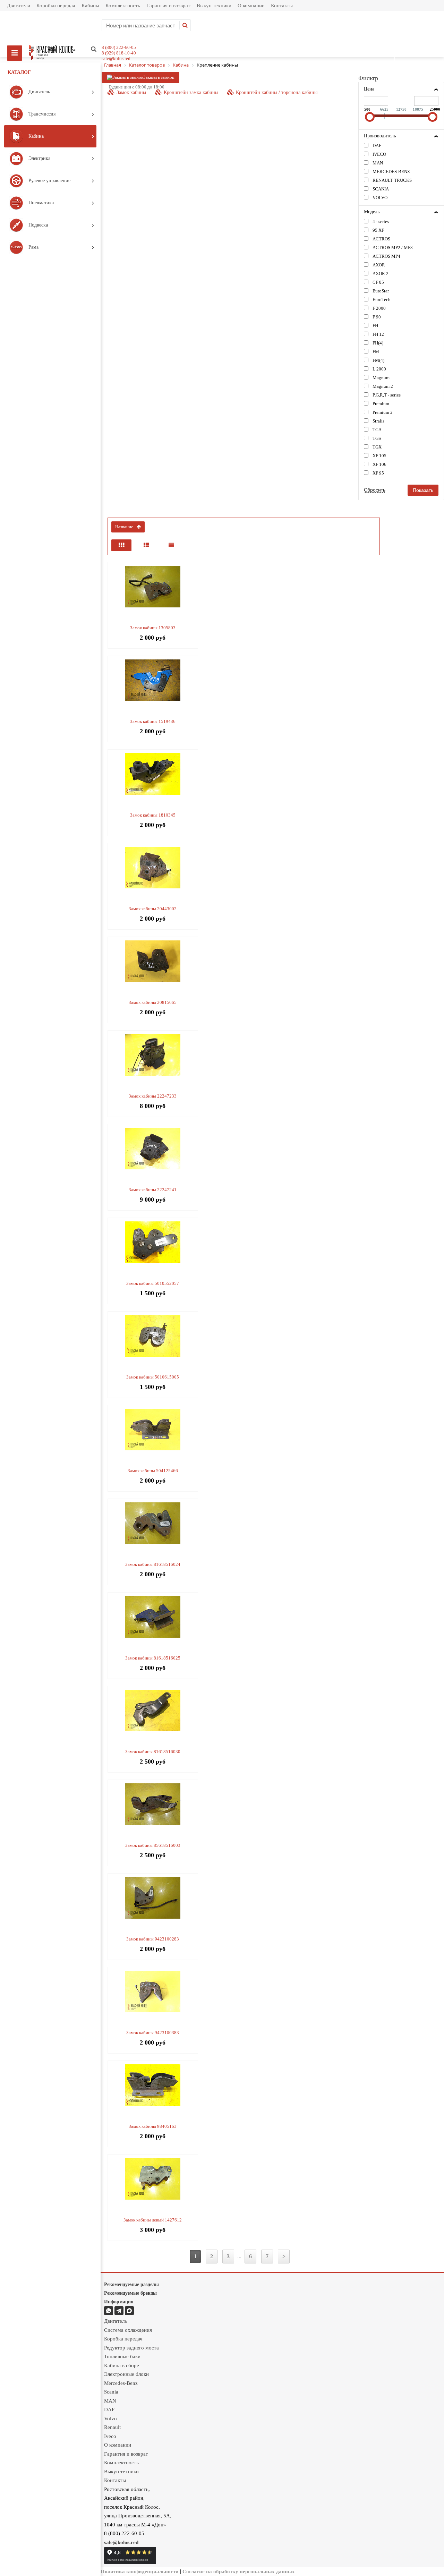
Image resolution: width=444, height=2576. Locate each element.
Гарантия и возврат (168, 6)
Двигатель (116, 2321)
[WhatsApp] (109, 2311)
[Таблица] (171, 545)
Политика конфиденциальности (140, 2571)
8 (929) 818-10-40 (119, 53)
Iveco (110, 2436)
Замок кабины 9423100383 (153, 2033)
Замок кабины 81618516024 (153, 1564)
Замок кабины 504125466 (153, 1471)
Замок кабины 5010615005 (153, 1377)
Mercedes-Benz (121, 2383)
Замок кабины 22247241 (153, 1190)
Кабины (90, 6)
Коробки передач (56, 6)
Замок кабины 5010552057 (153, 1283)
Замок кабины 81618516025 (153, 1658)
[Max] (129, 2311)
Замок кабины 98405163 (153, 2126)
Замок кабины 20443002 (153, 909)
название (124, 527)
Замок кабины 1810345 (153, 815)
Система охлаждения (128, 2330)
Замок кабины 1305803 (153, 628)
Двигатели (19, 6)
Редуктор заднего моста (131, 2348)
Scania (111, 2392)
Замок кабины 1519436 (153, 721)
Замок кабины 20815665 (153, 1002)
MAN (110, 2401)
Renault (112, 2427)
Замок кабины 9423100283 (153, 1939)
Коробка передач (123, 2339)
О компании (251, 6)
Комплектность (123, 6)
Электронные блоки (126, 2374)
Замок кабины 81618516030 (153, 1752)
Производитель (380, 136)
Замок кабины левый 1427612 (153, 2220)
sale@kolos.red (116, 58)
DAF (109, 2409)
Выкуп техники (214, 6)
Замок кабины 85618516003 (153, 1845)
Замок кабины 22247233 (153, 1096)
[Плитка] (121, 545)
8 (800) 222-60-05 (119, 47)
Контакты (282, 6)
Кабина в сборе (122, 2365)
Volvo (110, 2419)
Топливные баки (122, 2356)
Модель (372, 212)
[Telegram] (119, 2311)
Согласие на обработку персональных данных (239, 2571)
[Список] (146, 545)
